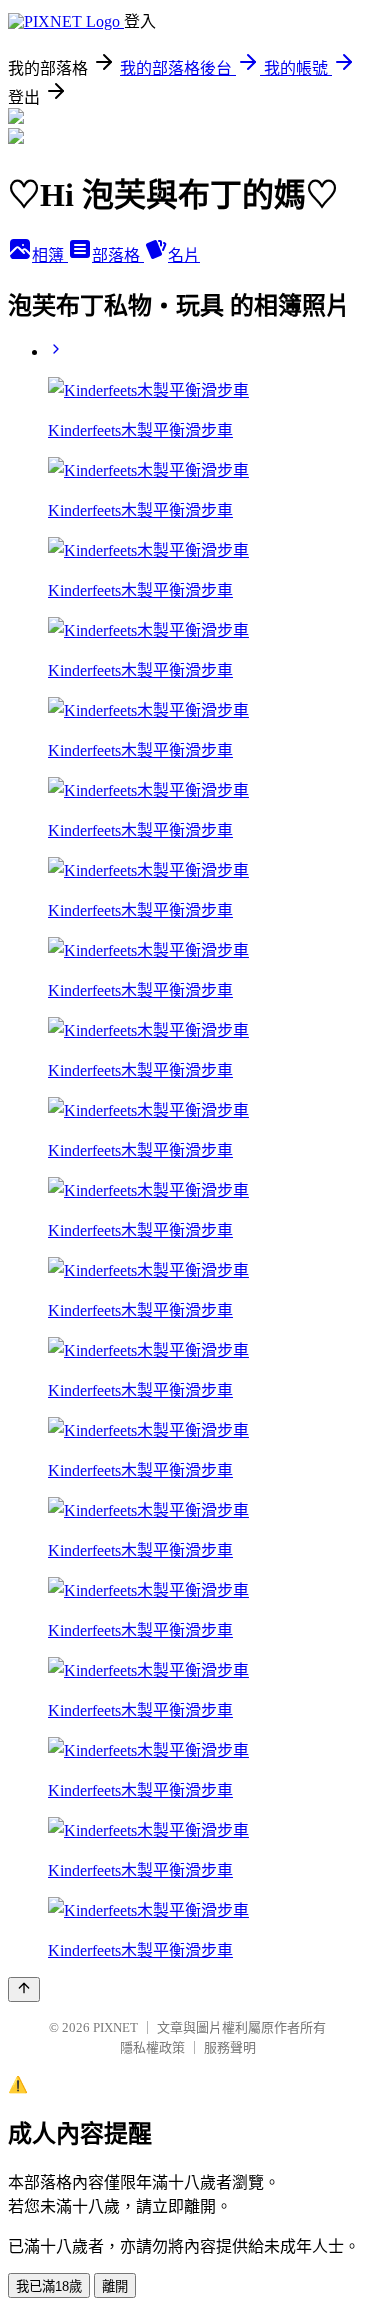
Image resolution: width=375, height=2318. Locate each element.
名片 (184, 255)
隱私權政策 (152, 2047)
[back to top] (24, 1989)
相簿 (50, 255)
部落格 (118, 255)
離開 (115, 2286)
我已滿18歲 (49, 2286)
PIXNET (115, 2027)
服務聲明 (230, 2047)
